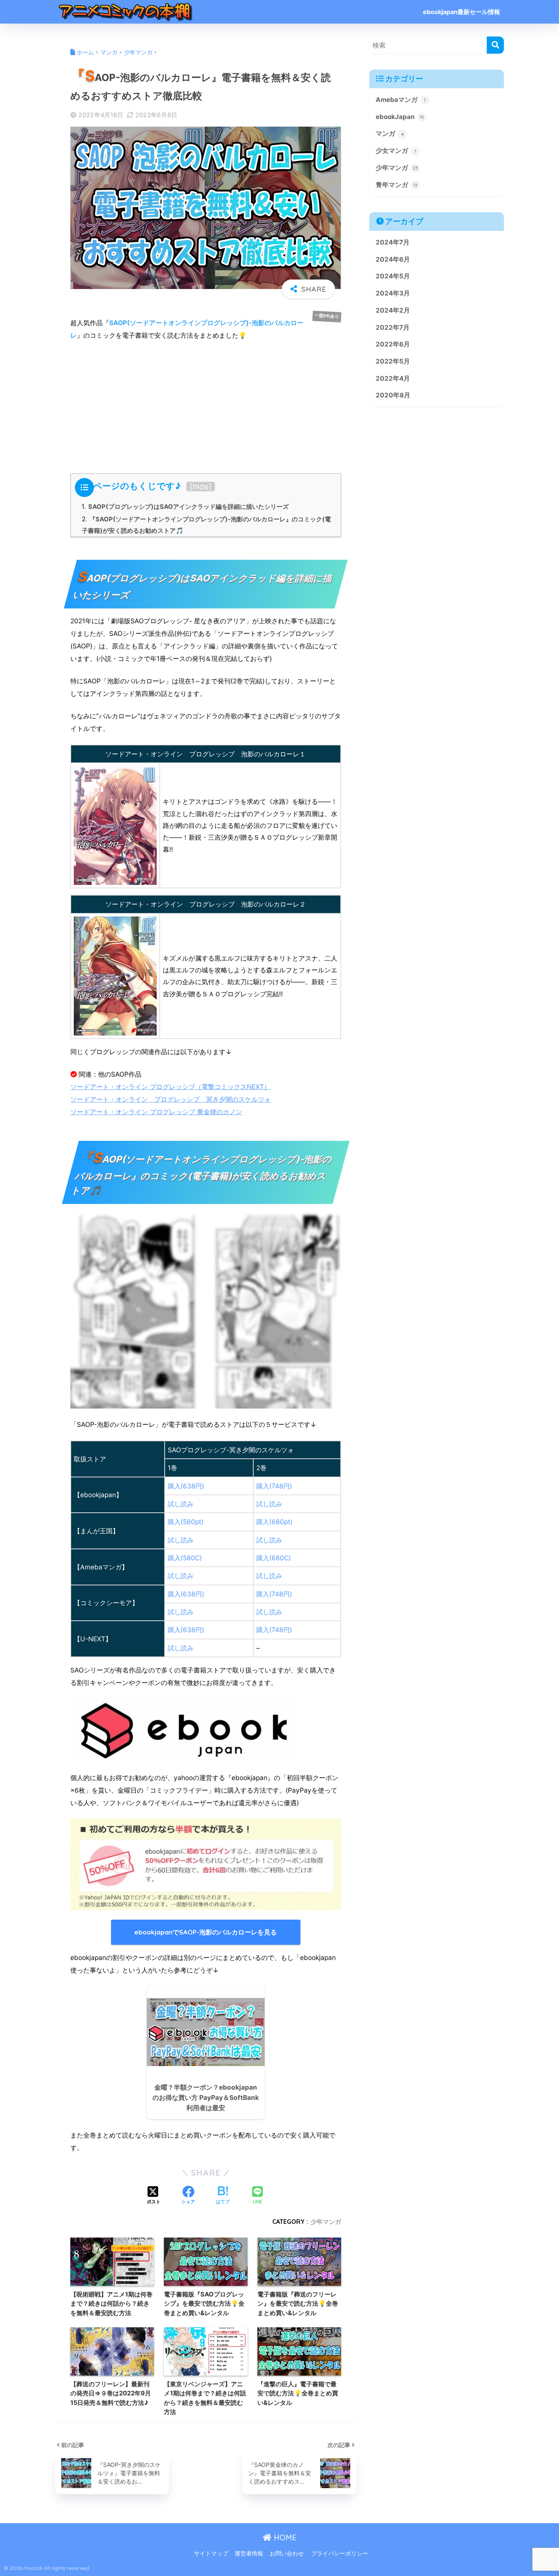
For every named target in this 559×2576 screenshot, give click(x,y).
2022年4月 (393, 378)
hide (201, 487)
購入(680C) (274, 1558)
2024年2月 (393, 310)
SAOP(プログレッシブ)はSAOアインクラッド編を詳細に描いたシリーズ (185, 507)
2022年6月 (393, 344)
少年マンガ (326, 2222)
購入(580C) (185, 1558)
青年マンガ (397, 185)
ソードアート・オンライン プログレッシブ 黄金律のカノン (156, 1112)
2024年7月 (393, 242)
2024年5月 (393, 276)
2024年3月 (393, 293)
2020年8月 (393, 395)
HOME (284, 2537)
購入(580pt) (186, 1522)
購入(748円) (274, 1486)
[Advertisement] (206, 405)
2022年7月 (393, 327)
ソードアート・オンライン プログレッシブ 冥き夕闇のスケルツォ (171, 1099)
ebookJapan (400, 117)
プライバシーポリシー (340, 2554)
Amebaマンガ (401, 100)
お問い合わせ (287, 2554)
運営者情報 (249, 2554)
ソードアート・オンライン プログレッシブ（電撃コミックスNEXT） (170, 1087)
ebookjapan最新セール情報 (461, 12)
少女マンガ (396, 151)
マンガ (390, 133)
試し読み (181, 1504)
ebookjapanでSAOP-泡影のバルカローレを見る (206, 1932)
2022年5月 (393, 361)
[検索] (495, 45)
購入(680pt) (274, 1522)
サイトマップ (211, 2554)
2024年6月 (393, 259)
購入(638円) (186, 1486)
